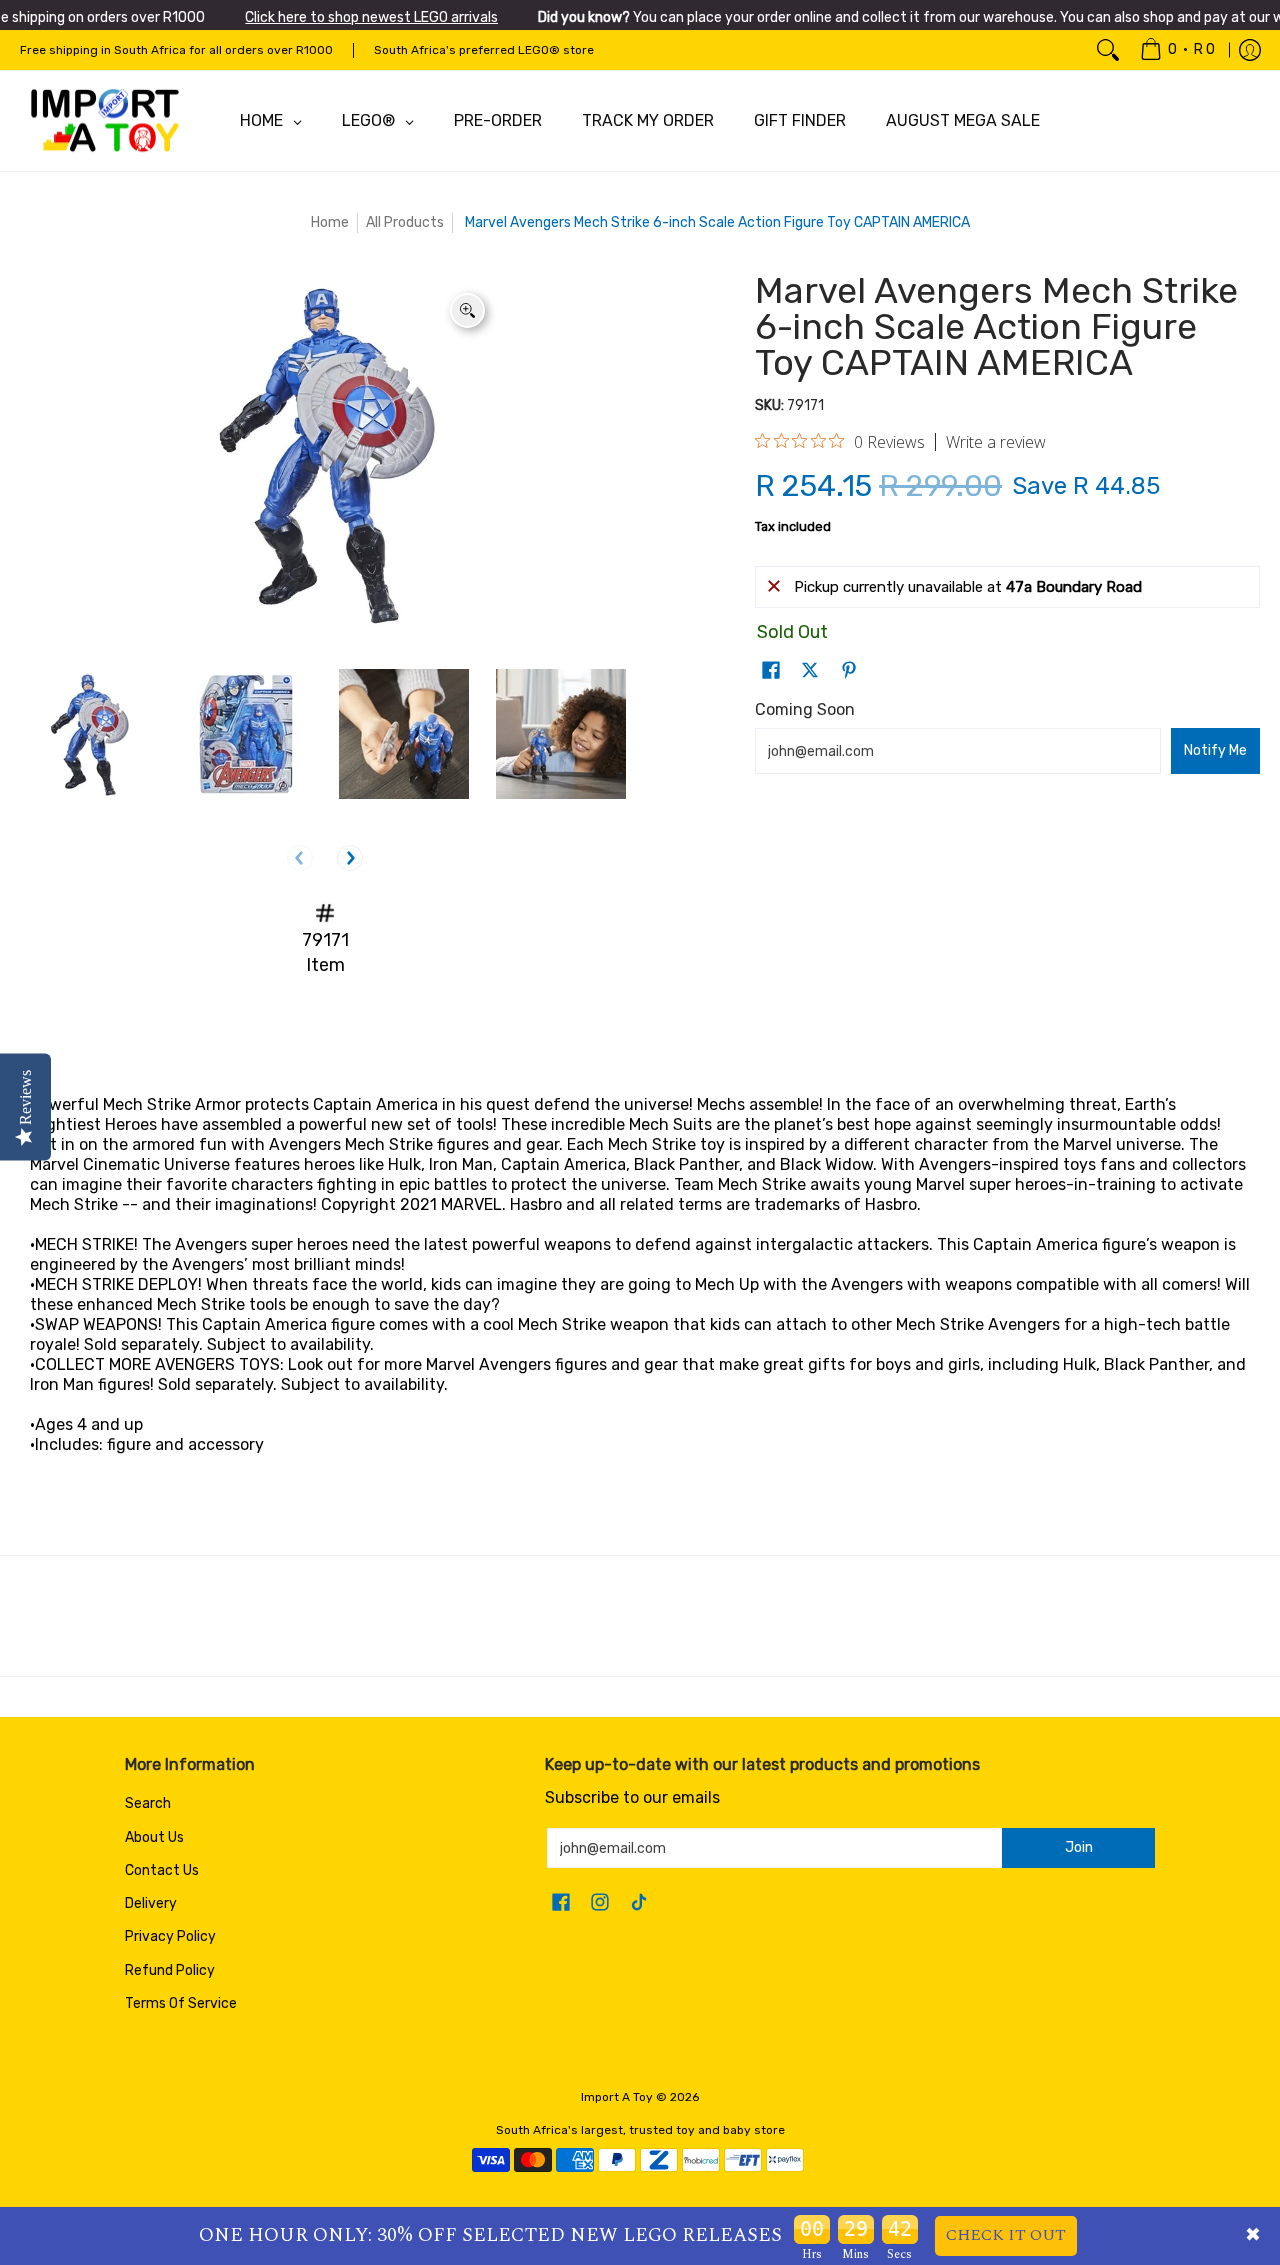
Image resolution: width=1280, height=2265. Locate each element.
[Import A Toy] (105, 121)
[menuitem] (1177, 50)
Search (148, 1803)
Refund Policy (170, 1970)
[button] (771, 671)
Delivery (151, 1903)
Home (330, 222)
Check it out (1006, 2235)
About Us (154, 1837)
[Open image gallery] (467, 310)
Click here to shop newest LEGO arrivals (371, 17)
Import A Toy (617, 2097)
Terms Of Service (181, 2003)
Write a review (996, 442)
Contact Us (162, 1870)
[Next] (350, 858)
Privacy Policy (170, 1936)
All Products (405, 222)
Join (1079, 1847)
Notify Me (1215, 750)
